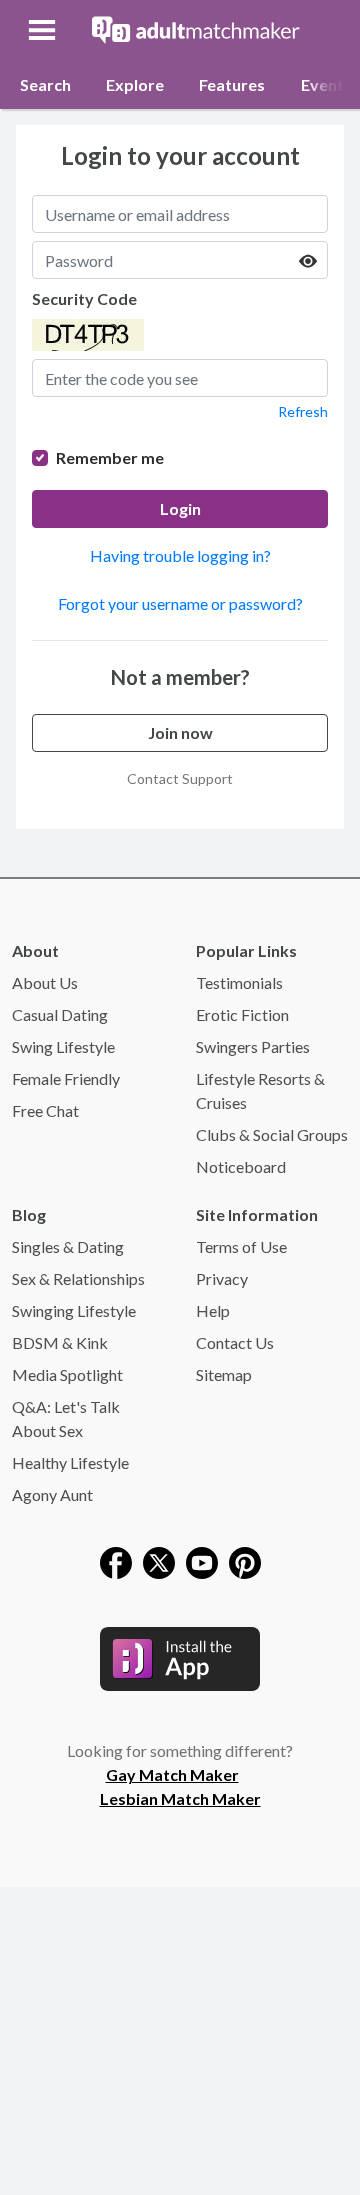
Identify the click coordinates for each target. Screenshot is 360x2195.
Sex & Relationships (78, 1278)
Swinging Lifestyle (74, 1310)
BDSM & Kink (60, 1342)
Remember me (110, 457)
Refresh (303, 411)
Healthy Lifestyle (70, 1462)
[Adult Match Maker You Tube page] (202, 1560)
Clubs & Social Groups (272, 1134)
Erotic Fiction (242, 1014)
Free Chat (45, 1110)
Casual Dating (60, 1014)
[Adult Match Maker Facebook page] (116, 1560)
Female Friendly (66, 1078)
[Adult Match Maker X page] (159, 1560)
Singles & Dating (68, 1246)
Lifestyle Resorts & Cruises (260, 1090)
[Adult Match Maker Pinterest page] (245, 1560)
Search (45, 84)
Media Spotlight (67, 1374)
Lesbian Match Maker (180, 1798)
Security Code (84, 298)
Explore (135, 84)
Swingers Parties (253, 1046)
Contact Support (180, 778)
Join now (180, 732)
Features (232, 84)
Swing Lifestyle (63, 1046)
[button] (44, 30)
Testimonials (239, 982)
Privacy (222, 1278)
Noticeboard (241, 1166)
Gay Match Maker (172, 1774)
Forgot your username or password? (180, 603)
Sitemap (224, 1374)
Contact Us (235, 1342)
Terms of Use (241, 1246)
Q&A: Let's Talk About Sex (66, 1418)
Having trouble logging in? (180, 555)
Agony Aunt (52, 1494)
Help (213, 1310)
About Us (45, 982)
